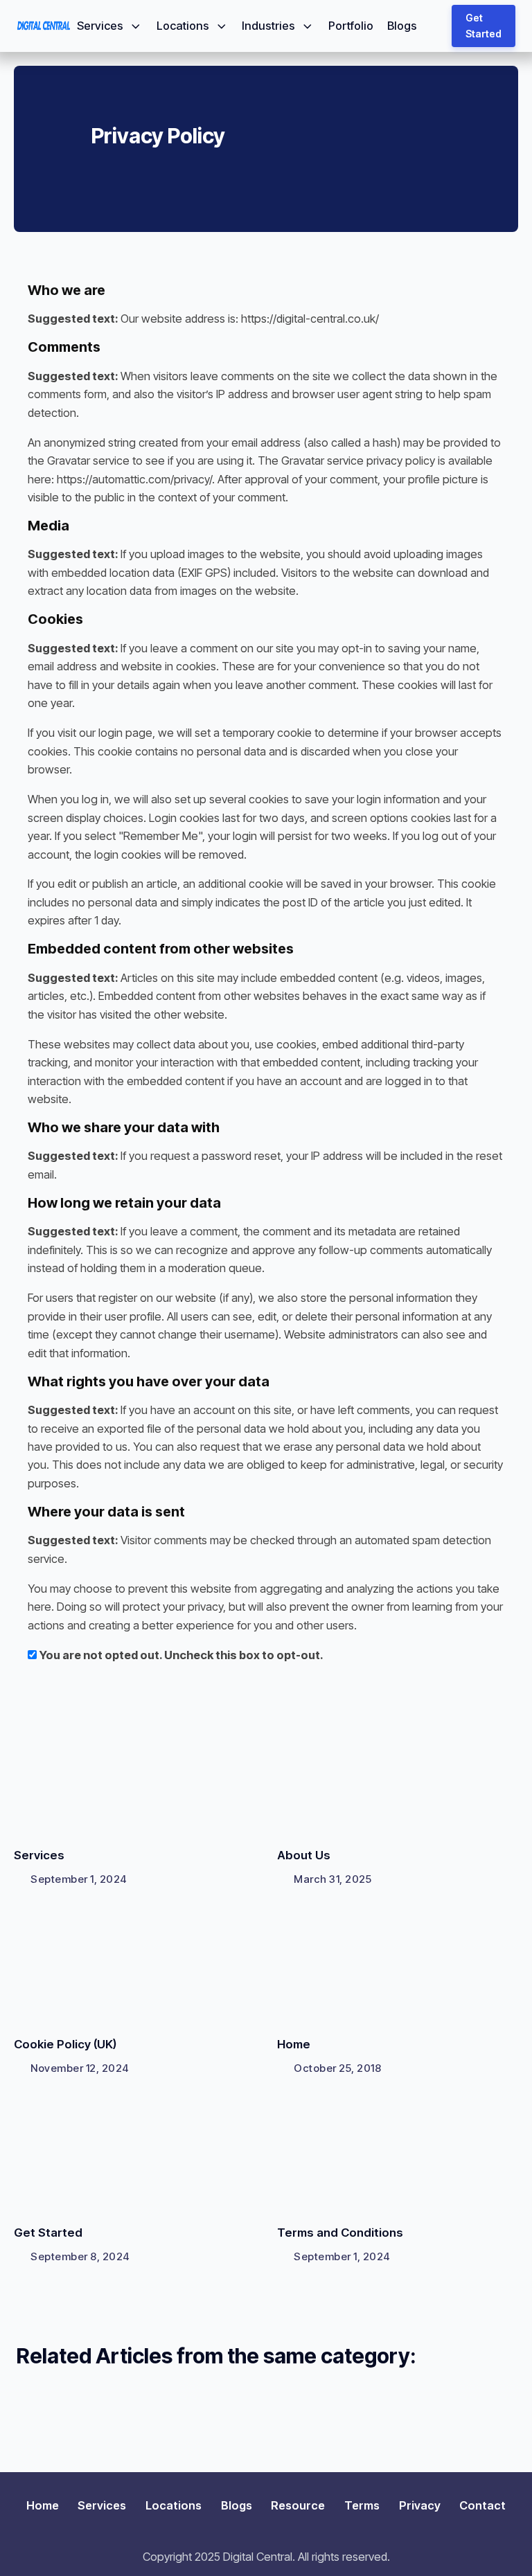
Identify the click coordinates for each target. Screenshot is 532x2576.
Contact (482, 2505)
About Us (304, 1855)
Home (294, 2044)
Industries (268, 26)
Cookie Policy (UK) (65, 2044)
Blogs (402, 26)
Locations (183, 26)
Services (100, 26)
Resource (298, 2505)
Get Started (484, 26)
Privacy (420, 2505)
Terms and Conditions (340, 2233)
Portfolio (351, 26)
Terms (362, 2505)
